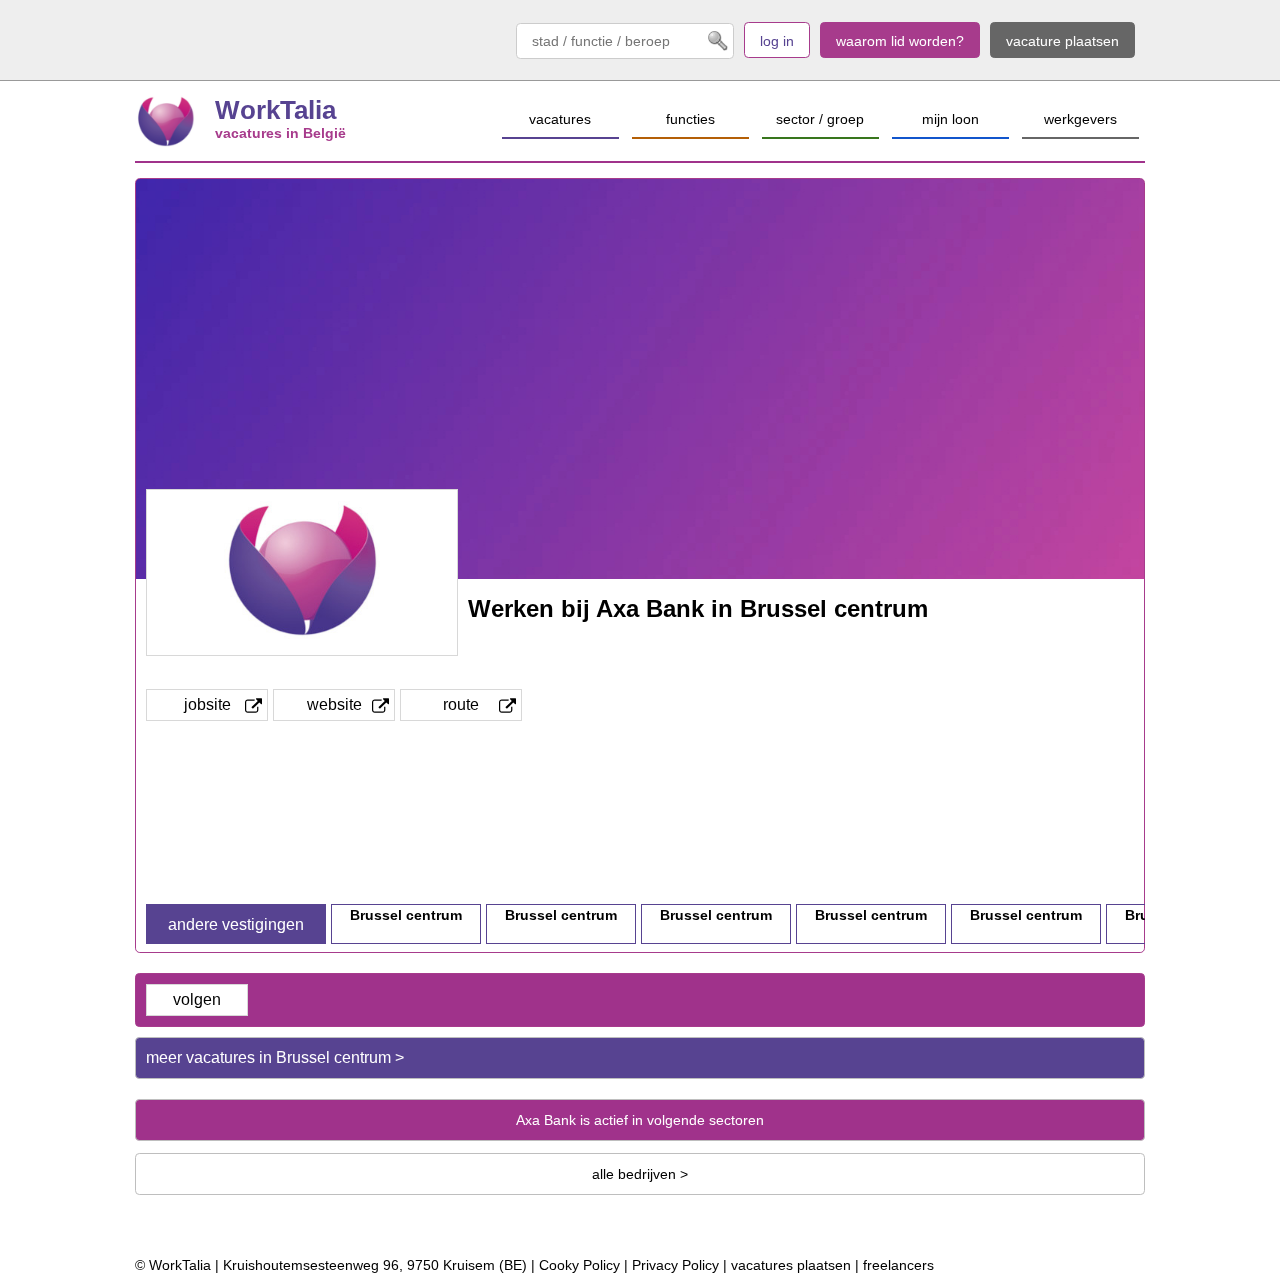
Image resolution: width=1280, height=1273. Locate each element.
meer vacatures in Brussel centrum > (275, 1057)
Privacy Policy (675, 1265)
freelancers (898, 1265)
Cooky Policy (579, 1265)
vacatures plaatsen (791, 1265)
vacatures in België (280, 133)
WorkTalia (275, 110)
